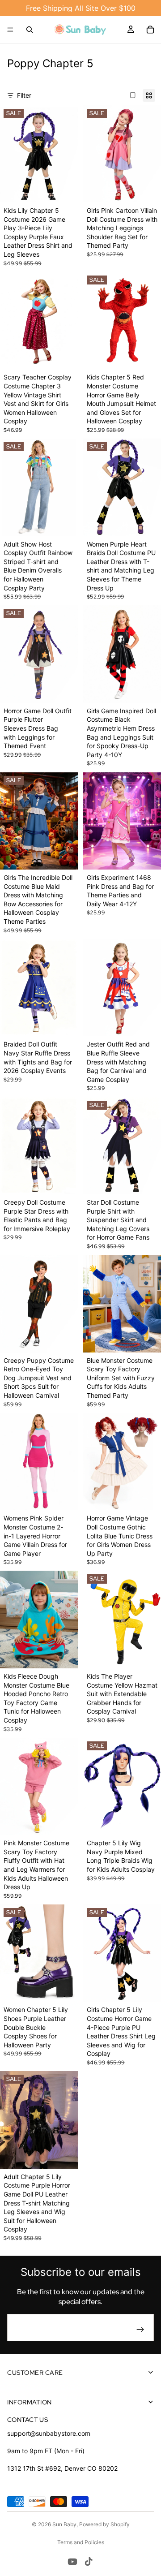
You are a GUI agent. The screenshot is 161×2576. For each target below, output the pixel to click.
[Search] (30, 30)
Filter (24, 95)
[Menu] (10, 30)
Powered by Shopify (104, 2524)
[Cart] (150, 30)
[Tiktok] (89, 2562)
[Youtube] (72, 2562)
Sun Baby (64, 2524)
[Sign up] (140, 2330)
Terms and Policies (81, 2542)
